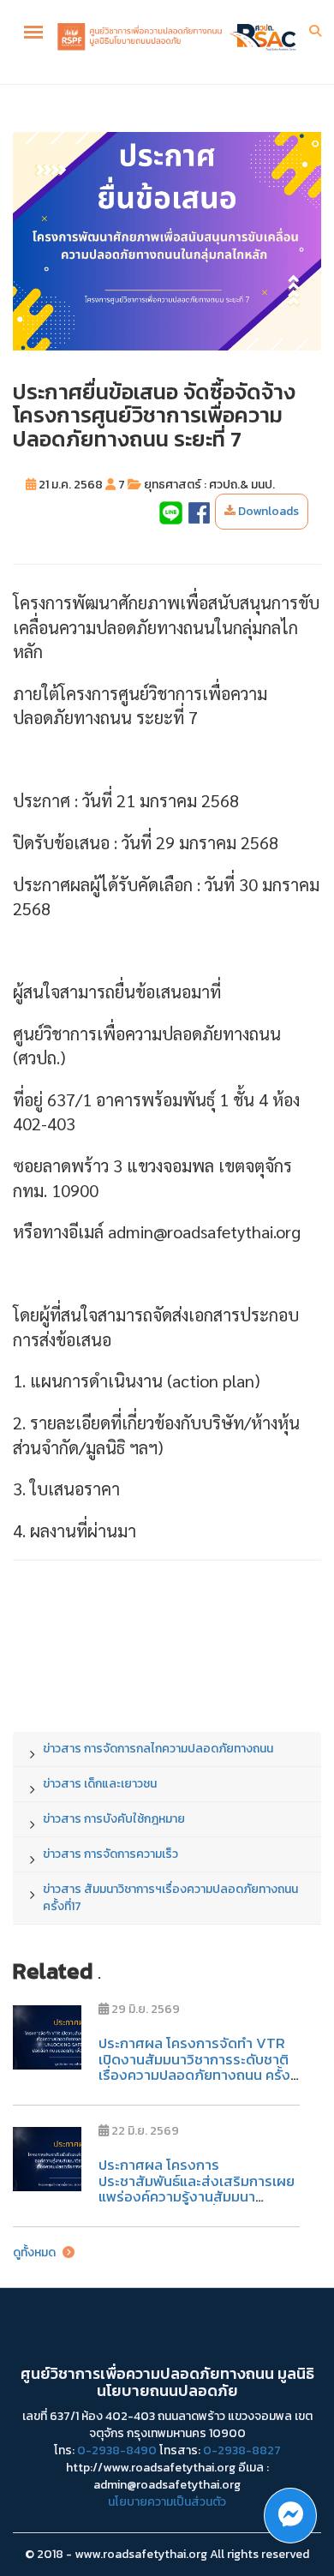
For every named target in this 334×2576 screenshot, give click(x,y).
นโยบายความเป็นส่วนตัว (167, 2502)
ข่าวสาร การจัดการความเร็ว (110, 1854)
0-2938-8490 (117, 2450)
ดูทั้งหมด (36, 2253)
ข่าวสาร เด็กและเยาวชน (100, 1784)
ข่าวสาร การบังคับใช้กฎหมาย (114, 1819)
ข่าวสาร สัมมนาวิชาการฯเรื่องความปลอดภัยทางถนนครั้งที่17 (170, 1898)
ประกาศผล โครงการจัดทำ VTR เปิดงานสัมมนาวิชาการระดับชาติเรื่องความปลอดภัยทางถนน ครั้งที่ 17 (199, 2067)
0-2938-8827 (242, 2450)
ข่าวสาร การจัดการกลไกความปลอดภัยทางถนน (158, 1749)
